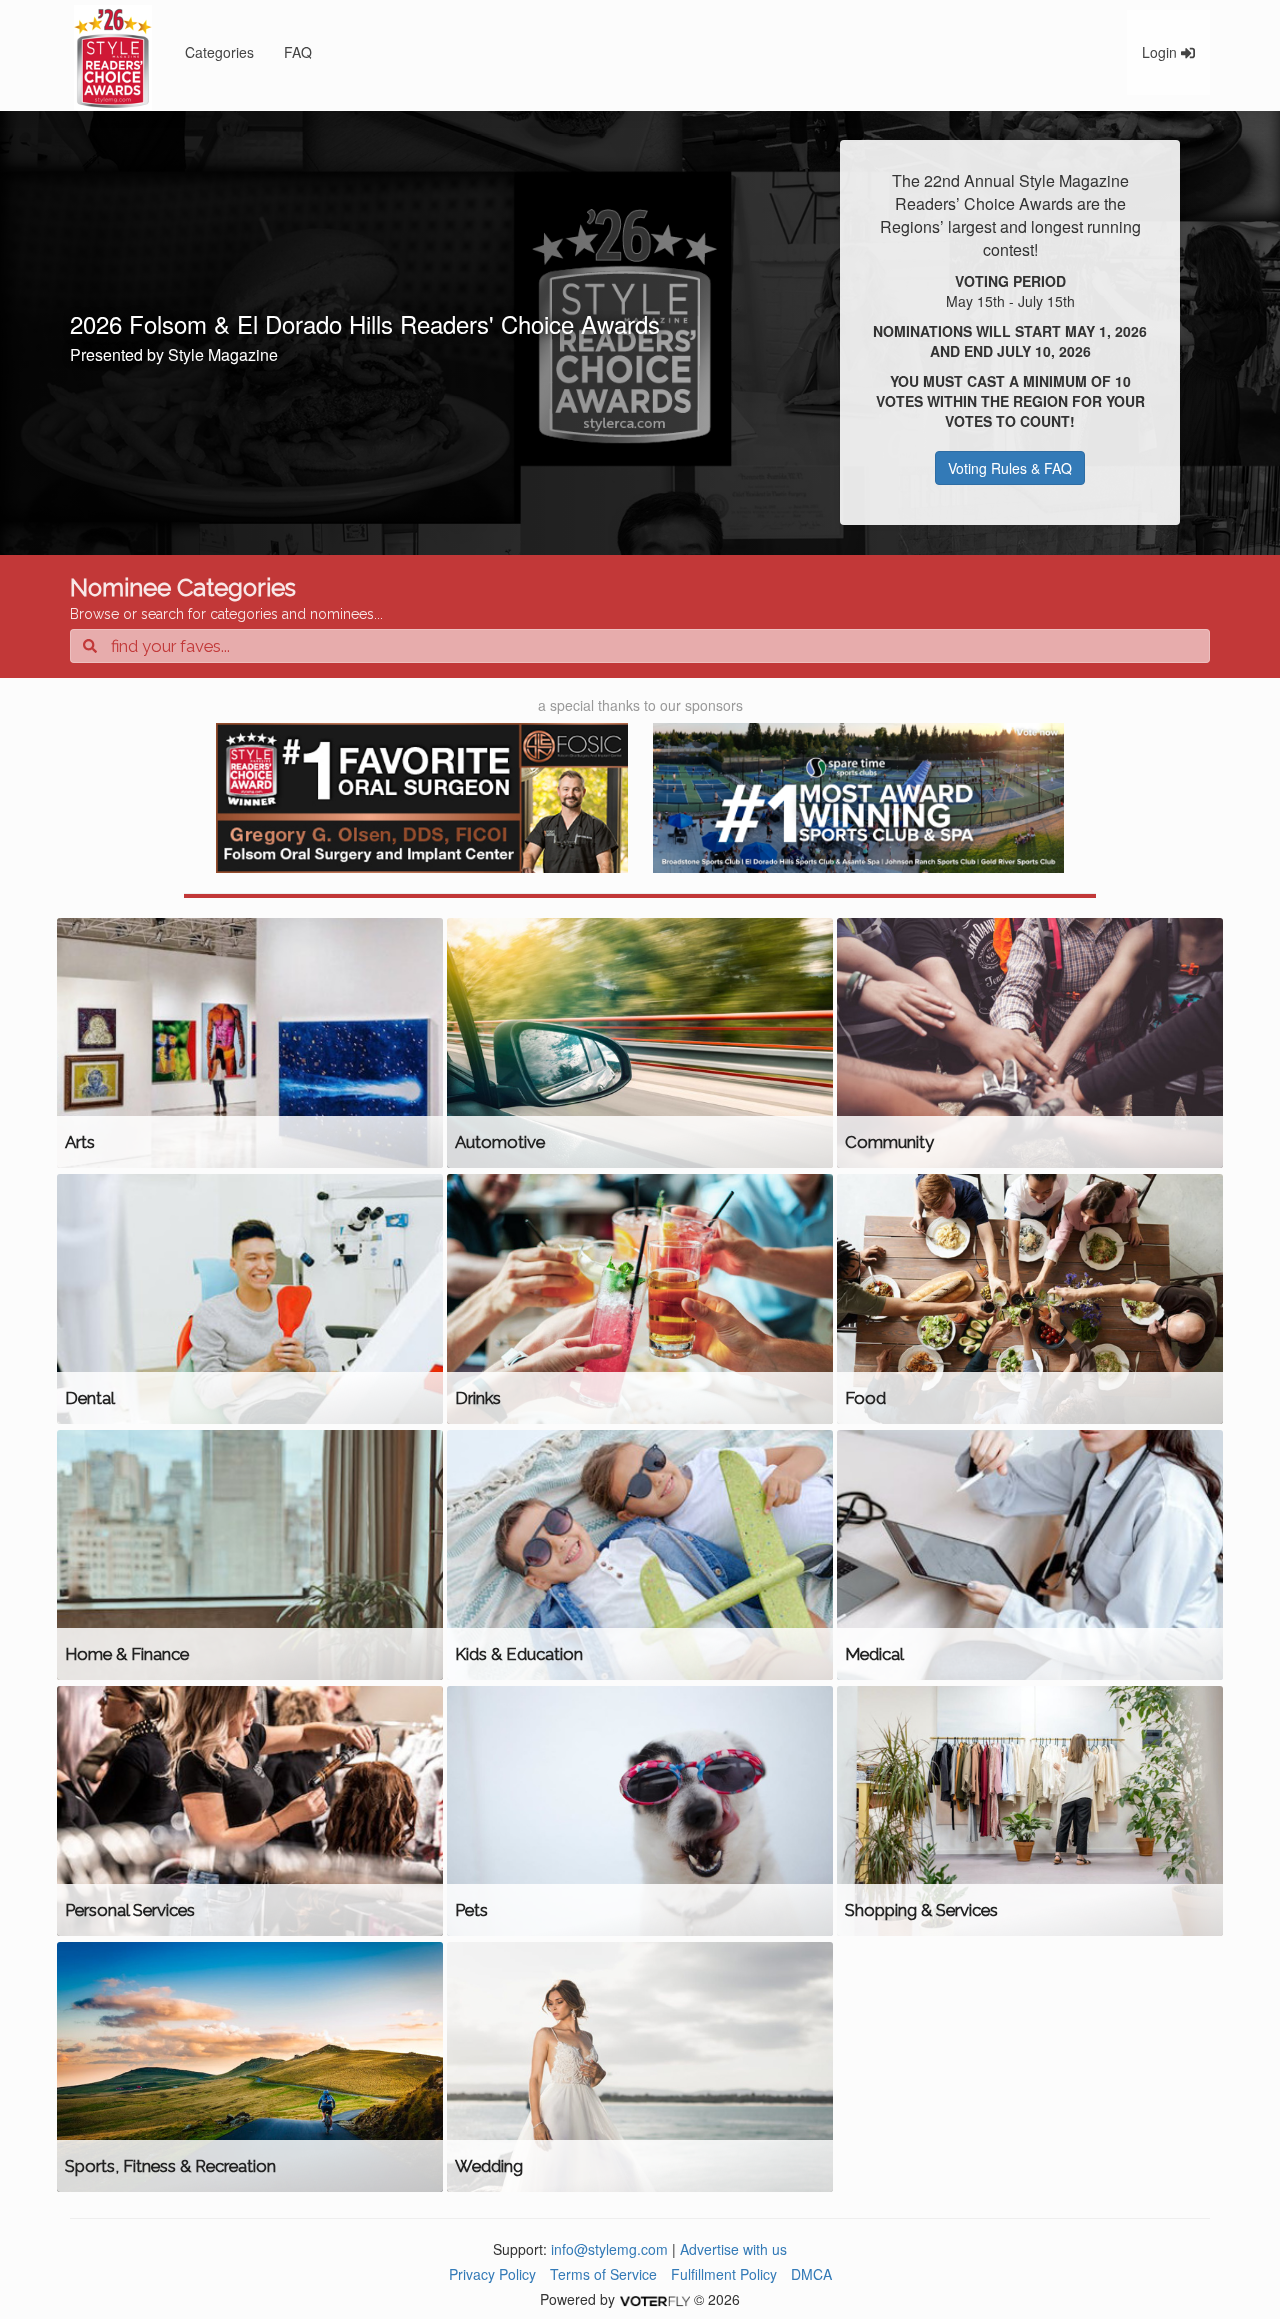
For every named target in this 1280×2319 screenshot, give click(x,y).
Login (1161, 52)
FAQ (298, 52)
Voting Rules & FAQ (1010, 468)
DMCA (811, 2274)
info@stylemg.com (609, 2249)
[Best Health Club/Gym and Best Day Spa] (859, 798)
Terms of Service (603, 2274)
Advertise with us (733, 2249)
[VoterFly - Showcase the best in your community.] (654, 2299)
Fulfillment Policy (724, 2274)
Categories (219, 52)
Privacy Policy (492, 2274)
